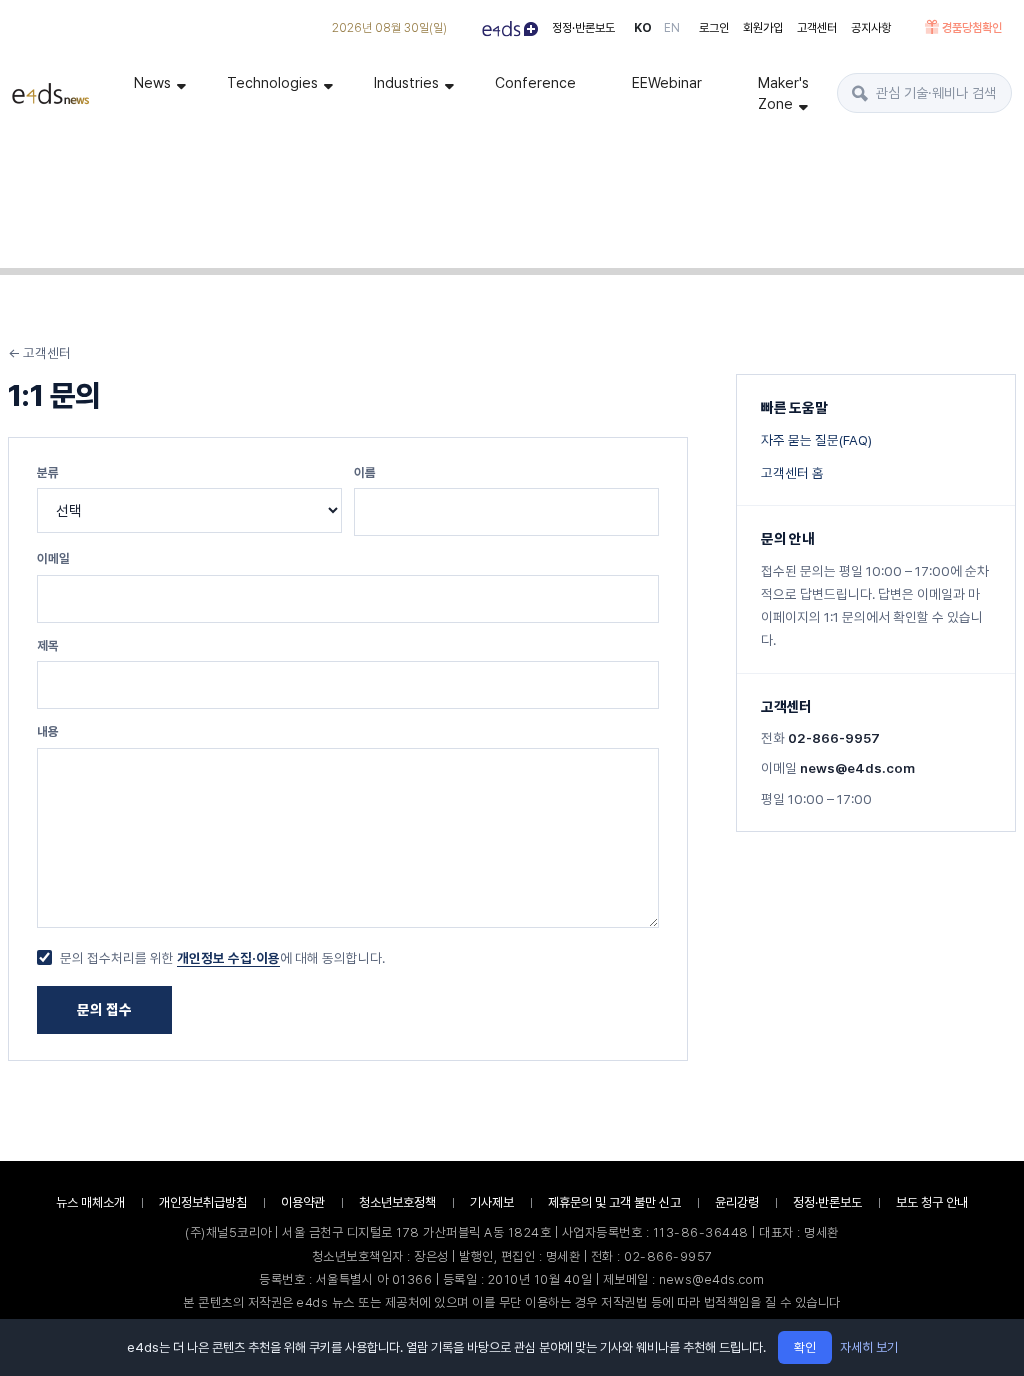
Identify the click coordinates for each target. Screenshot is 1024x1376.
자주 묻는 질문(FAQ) (816, 440)
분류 (48, 472)
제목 (48, 645)
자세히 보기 (869, 1347)
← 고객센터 (39, 353)
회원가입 (763, 28)
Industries (406, 82)
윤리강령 (737, 1202)
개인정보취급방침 (203, 1202)
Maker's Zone (783, 93)
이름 (365, 472)
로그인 (714, 28)
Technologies (272, 82)
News (152, 82)
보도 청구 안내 (932, 1202)
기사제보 (492, 1202)
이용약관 (303, 1202)
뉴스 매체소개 (90, 1202)
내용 (48, 731)
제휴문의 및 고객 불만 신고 (614, 1202)
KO (643, 28)
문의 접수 (104, 1009)
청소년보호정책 (397, 1202)
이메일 (53, 558)
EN (672, 28)
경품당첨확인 (972, 28)
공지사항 (871, 28)
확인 (805, 1347)
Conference (535, 82)
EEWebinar (667, 82)
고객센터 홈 (792, 473)
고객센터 (817, 28)
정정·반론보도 (583, 28)
